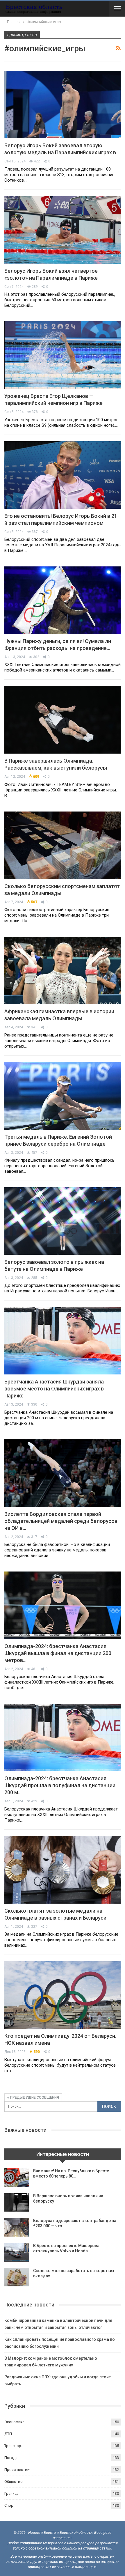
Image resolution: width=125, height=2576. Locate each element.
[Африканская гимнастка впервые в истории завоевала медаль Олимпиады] (63, 970)
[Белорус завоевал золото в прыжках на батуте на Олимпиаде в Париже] (63, 1221)
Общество (14, 2482)
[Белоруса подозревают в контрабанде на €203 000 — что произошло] (17, 2227)
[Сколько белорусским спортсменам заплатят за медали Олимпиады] (63, 845)
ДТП (8, 2434)
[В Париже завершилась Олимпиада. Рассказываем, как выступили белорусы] (63, 720)
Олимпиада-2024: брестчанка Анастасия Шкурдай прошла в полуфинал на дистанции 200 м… (60, 1785)
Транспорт (14, 2446)
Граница (11, 2493)
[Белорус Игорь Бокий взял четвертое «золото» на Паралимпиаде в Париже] (63, 230)
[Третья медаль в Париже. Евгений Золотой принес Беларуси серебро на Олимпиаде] (63, 1096)
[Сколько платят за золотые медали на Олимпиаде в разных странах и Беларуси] (63, 1870)
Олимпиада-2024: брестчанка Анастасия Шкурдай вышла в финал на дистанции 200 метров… (58, 1653)
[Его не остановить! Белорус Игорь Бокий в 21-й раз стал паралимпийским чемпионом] (63, 475)
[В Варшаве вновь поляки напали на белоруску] (17, 2203)
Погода (11, 2458)
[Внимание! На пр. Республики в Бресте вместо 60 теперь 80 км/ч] (17, 2178)
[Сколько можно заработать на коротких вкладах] (17, 2277)
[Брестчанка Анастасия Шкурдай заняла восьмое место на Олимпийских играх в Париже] (63, 1341)
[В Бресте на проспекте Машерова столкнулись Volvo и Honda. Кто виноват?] (17, 2252)
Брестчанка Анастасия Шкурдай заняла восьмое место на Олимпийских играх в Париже (54, 1389)
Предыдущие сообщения (34, 2097)
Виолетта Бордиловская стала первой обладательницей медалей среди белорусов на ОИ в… (61, 1521)
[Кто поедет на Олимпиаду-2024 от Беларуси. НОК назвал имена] (63, 1995)
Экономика (14, 2422)
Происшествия (18, 2470)
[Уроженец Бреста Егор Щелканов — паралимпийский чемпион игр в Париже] (63, 355)
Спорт (10, 2505)
